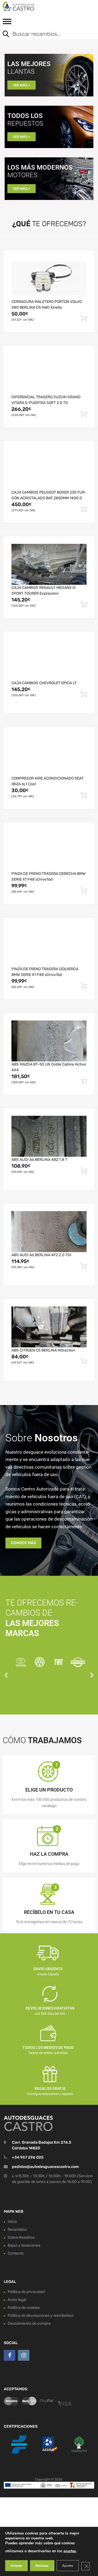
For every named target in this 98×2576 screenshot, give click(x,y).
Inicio (12, 2222)
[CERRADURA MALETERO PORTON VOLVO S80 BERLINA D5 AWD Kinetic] (49, 278)
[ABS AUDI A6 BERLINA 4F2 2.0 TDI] (49, 1232)
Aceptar (16, 2566)
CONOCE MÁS (23, 1543)
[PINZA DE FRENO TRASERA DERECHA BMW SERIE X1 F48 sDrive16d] (49, 850)
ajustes (70, 2551)
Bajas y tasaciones (24, 2245)
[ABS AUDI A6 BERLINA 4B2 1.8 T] (49, 1136)
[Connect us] (10, 2355)
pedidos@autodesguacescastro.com (45, 2167)
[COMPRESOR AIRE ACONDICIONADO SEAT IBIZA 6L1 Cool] (49, 755)
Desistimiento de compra (29, 2323)
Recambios (17, 2230)
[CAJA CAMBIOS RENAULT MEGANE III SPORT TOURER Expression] (49, 564)
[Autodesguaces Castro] (27, 6)
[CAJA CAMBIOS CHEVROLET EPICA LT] (49, 660)
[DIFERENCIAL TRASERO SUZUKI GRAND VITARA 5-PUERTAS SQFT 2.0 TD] (49, 374)
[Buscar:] (45, 34)
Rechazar (42, 2566)
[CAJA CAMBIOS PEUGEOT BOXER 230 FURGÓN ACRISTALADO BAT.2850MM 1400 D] (49, 469)
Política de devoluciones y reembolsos (41, 2316)
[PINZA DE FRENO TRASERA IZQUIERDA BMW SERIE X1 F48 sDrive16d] (49, 946)
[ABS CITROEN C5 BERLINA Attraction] (49, 1327)
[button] (6, 1675)
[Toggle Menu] (7, 23)
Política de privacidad (26, 2292)
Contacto (16, 2253)
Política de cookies (24, 2308)
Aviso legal (17, 2300)
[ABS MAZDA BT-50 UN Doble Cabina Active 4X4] (49, 1041)
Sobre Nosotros (21, 2237)
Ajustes (68, 2566)
